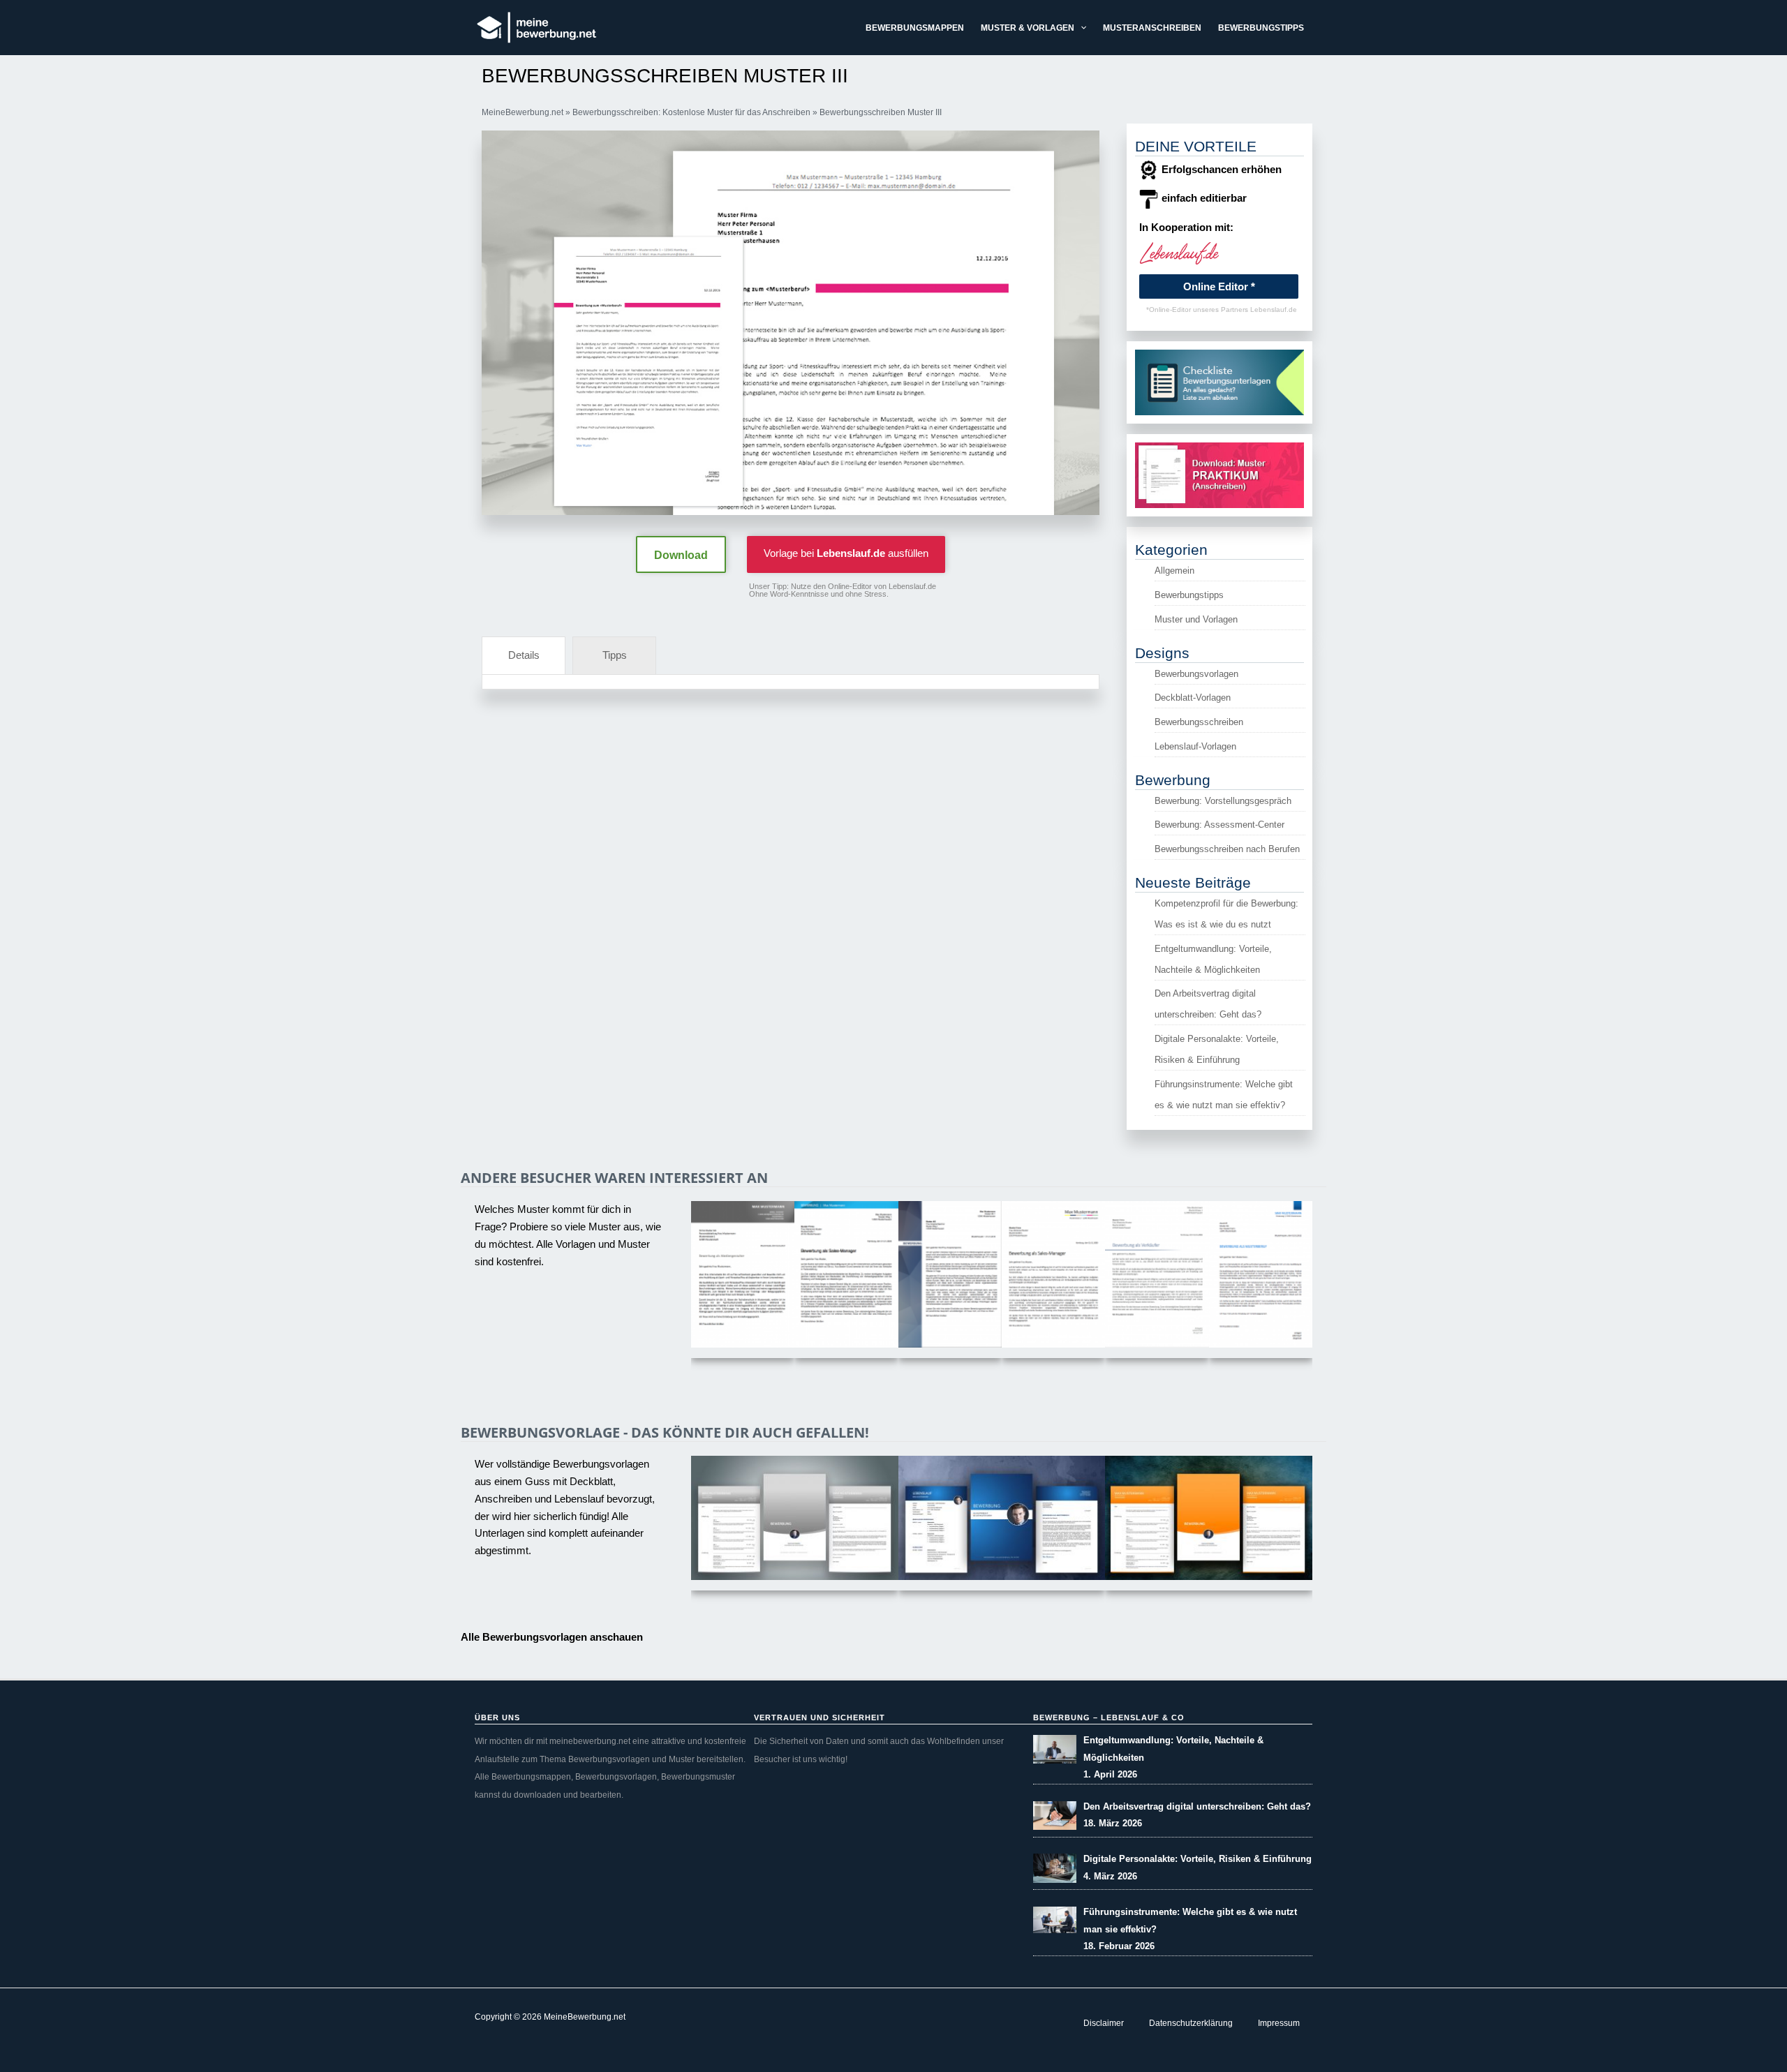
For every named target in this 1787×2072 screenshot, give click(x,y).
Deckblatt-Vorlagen (1193, 698)
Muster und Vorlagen (1196, 619)
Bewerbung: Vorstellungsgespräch (1223, 801)
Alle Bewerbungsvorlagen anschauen (552, 1637)
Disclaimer (1104, 2023)
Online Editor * (1219, 286)
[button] (1080, 28)
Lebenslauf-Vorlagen (1195, 746)
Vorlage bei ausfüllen (846, 553)
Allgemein (1174, 571)
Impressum (1279, 2023)
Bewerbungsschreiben (1199, 722)
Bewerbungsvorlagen (1196, 674)
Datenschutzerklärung (1191, 2023)
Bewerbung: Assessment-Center (1219, 825)
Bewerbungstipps (1189, 595)
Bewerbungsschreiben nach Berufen (1227, 849)
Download (681, 555)
